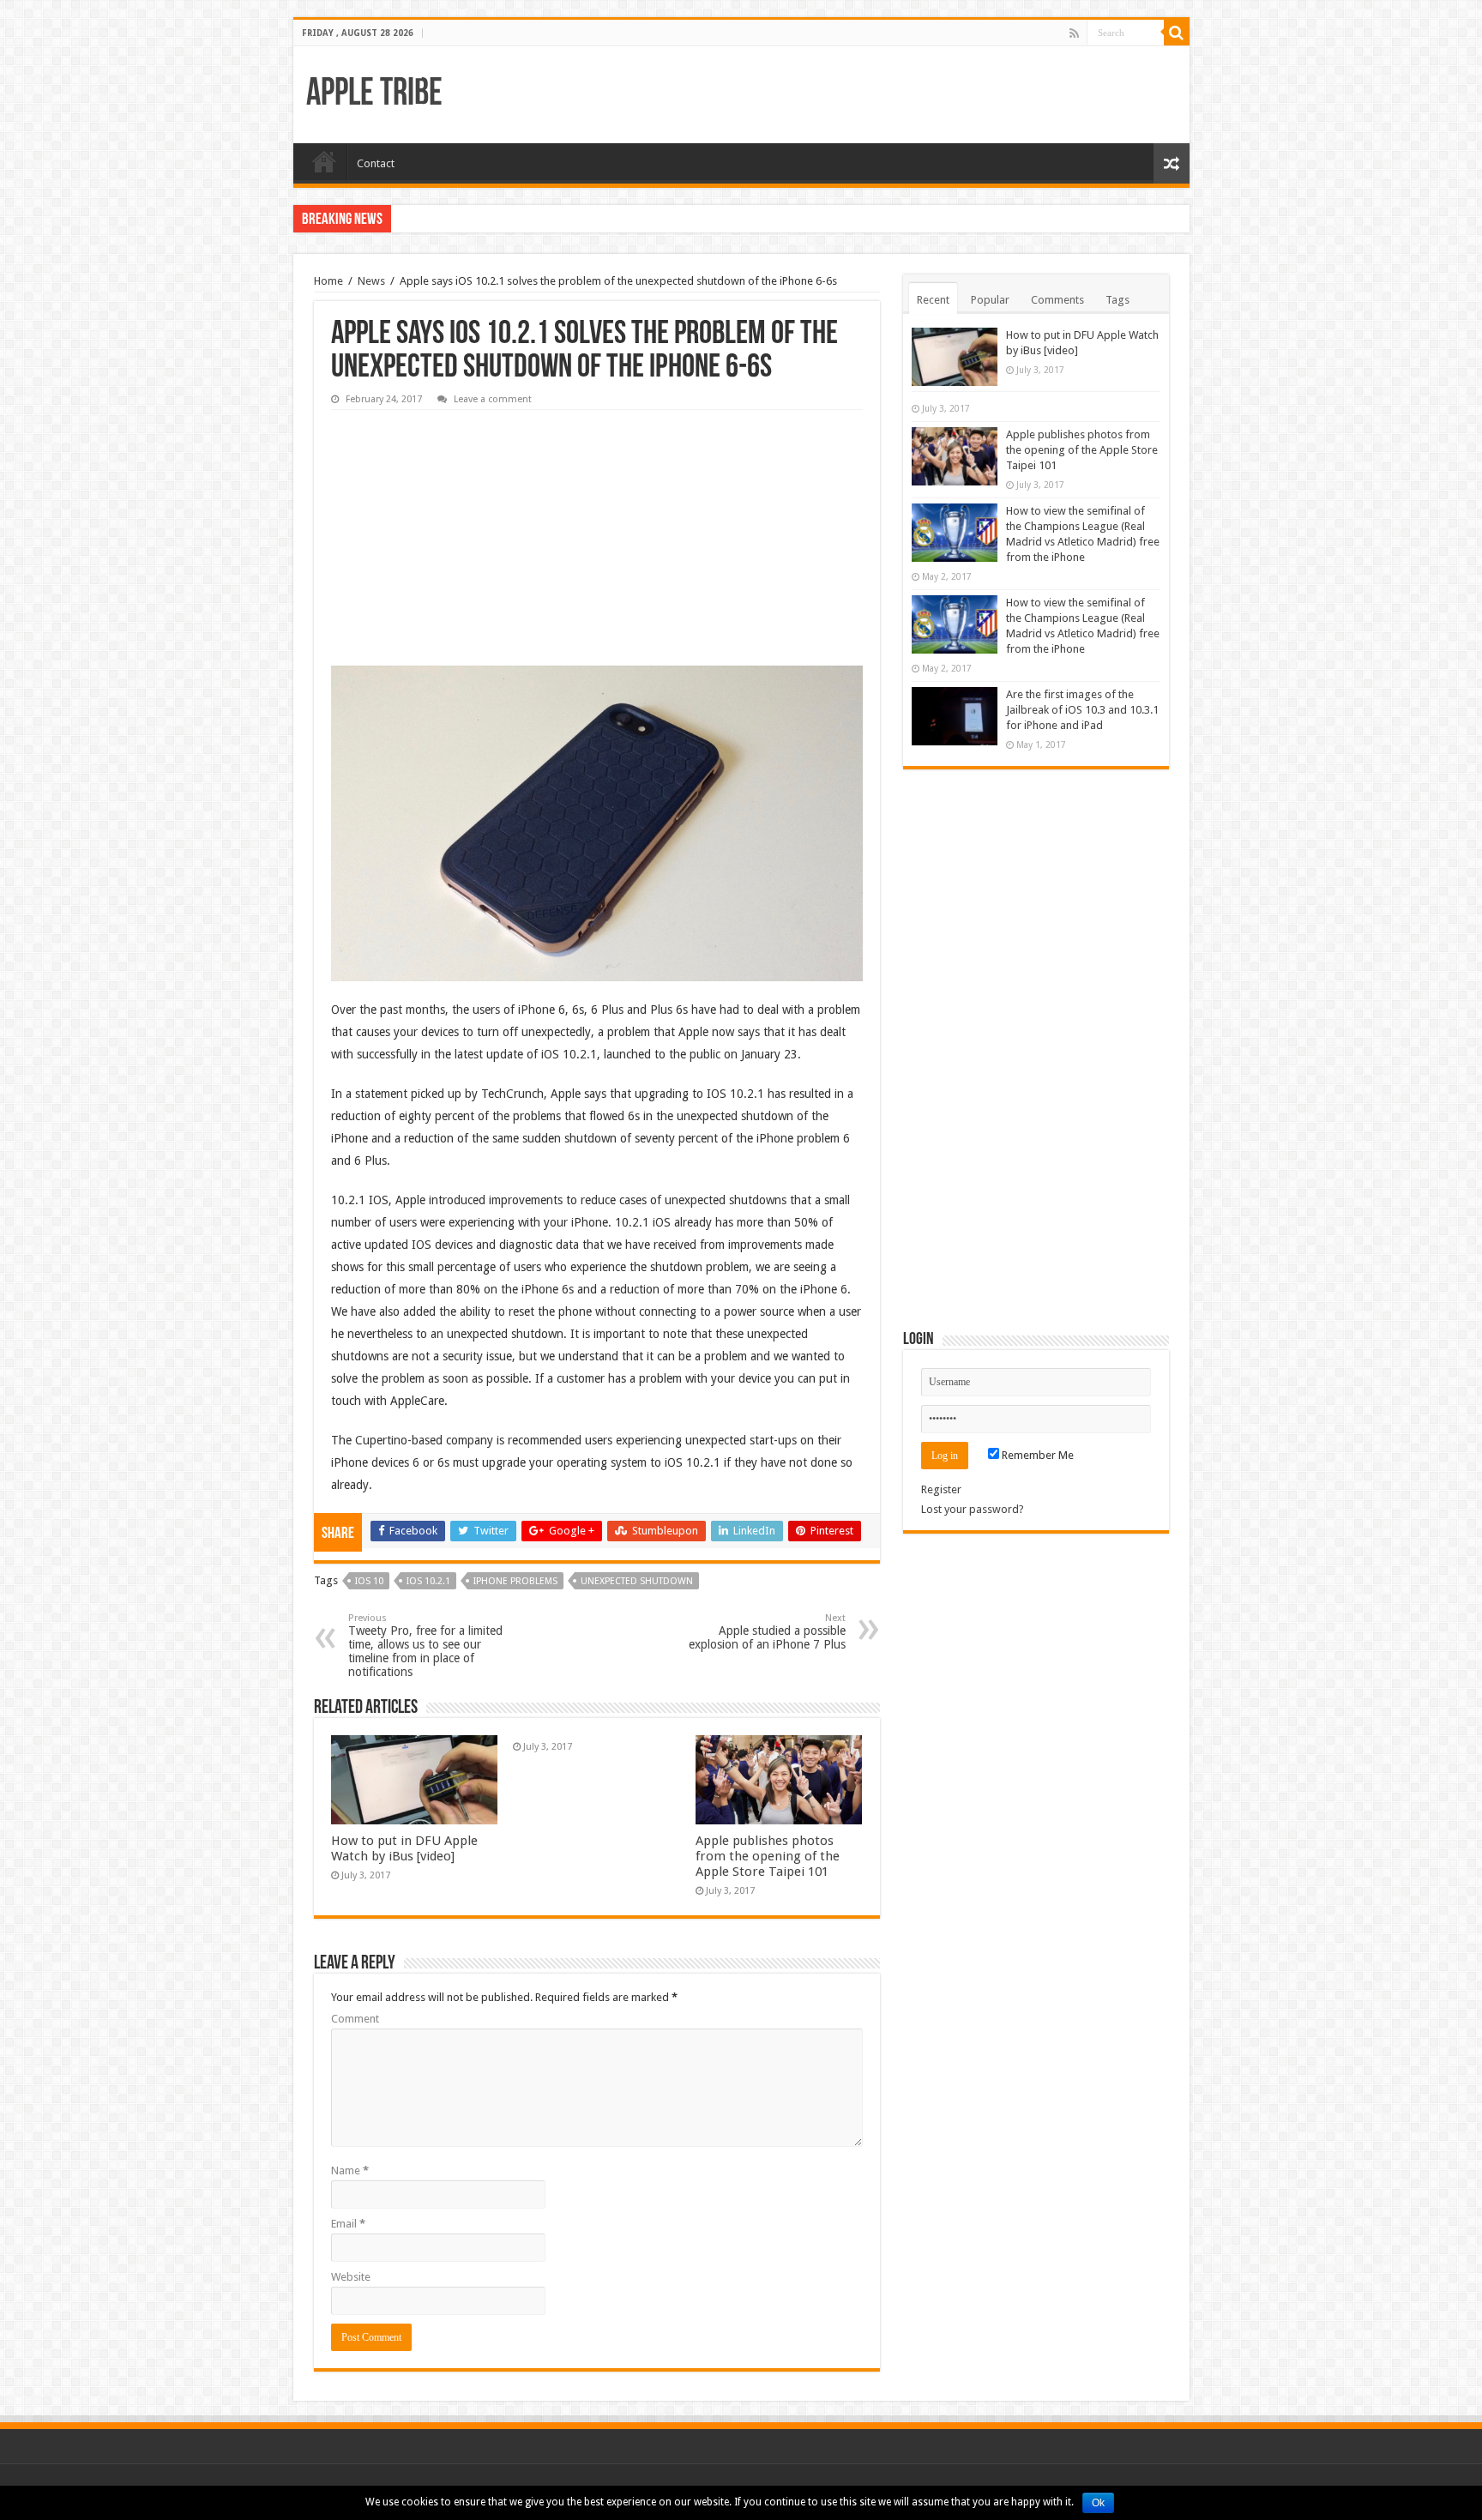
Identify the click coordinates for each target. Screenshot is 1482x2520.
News (371, 281)
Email (348, 2224)
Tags (1118, 300)
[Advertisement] (460, 526)
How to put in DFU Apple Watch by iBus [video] (404, 1848)
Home (324, 161)
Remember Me (1036, 1455)
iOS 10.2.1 (428, 1581)
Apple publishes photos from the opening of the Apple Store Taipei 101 (768, 1856)
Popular (990, 300)
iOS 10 (369, 1581)
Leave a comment (493, 399)
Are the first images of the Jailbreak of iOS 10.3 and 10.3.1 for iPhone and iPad (1082, 710)
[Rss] (1074, 33)
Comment (355, 2019)
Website (351, 2277)
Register (941, 1489)
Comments (1057, 300)
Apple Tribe (374, 95)
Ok (1098, 2503)
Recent (933, 300)
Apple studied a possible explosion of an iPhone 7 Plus (767, 1632)
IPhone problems (515, 1581)
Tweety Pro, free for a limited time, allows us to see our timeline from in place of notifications (425, 1646)
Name (350, 2170)
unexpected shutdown (637, 1581)
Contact (376, 163)
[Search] (1177, 33)
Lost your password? (973, 1509)
